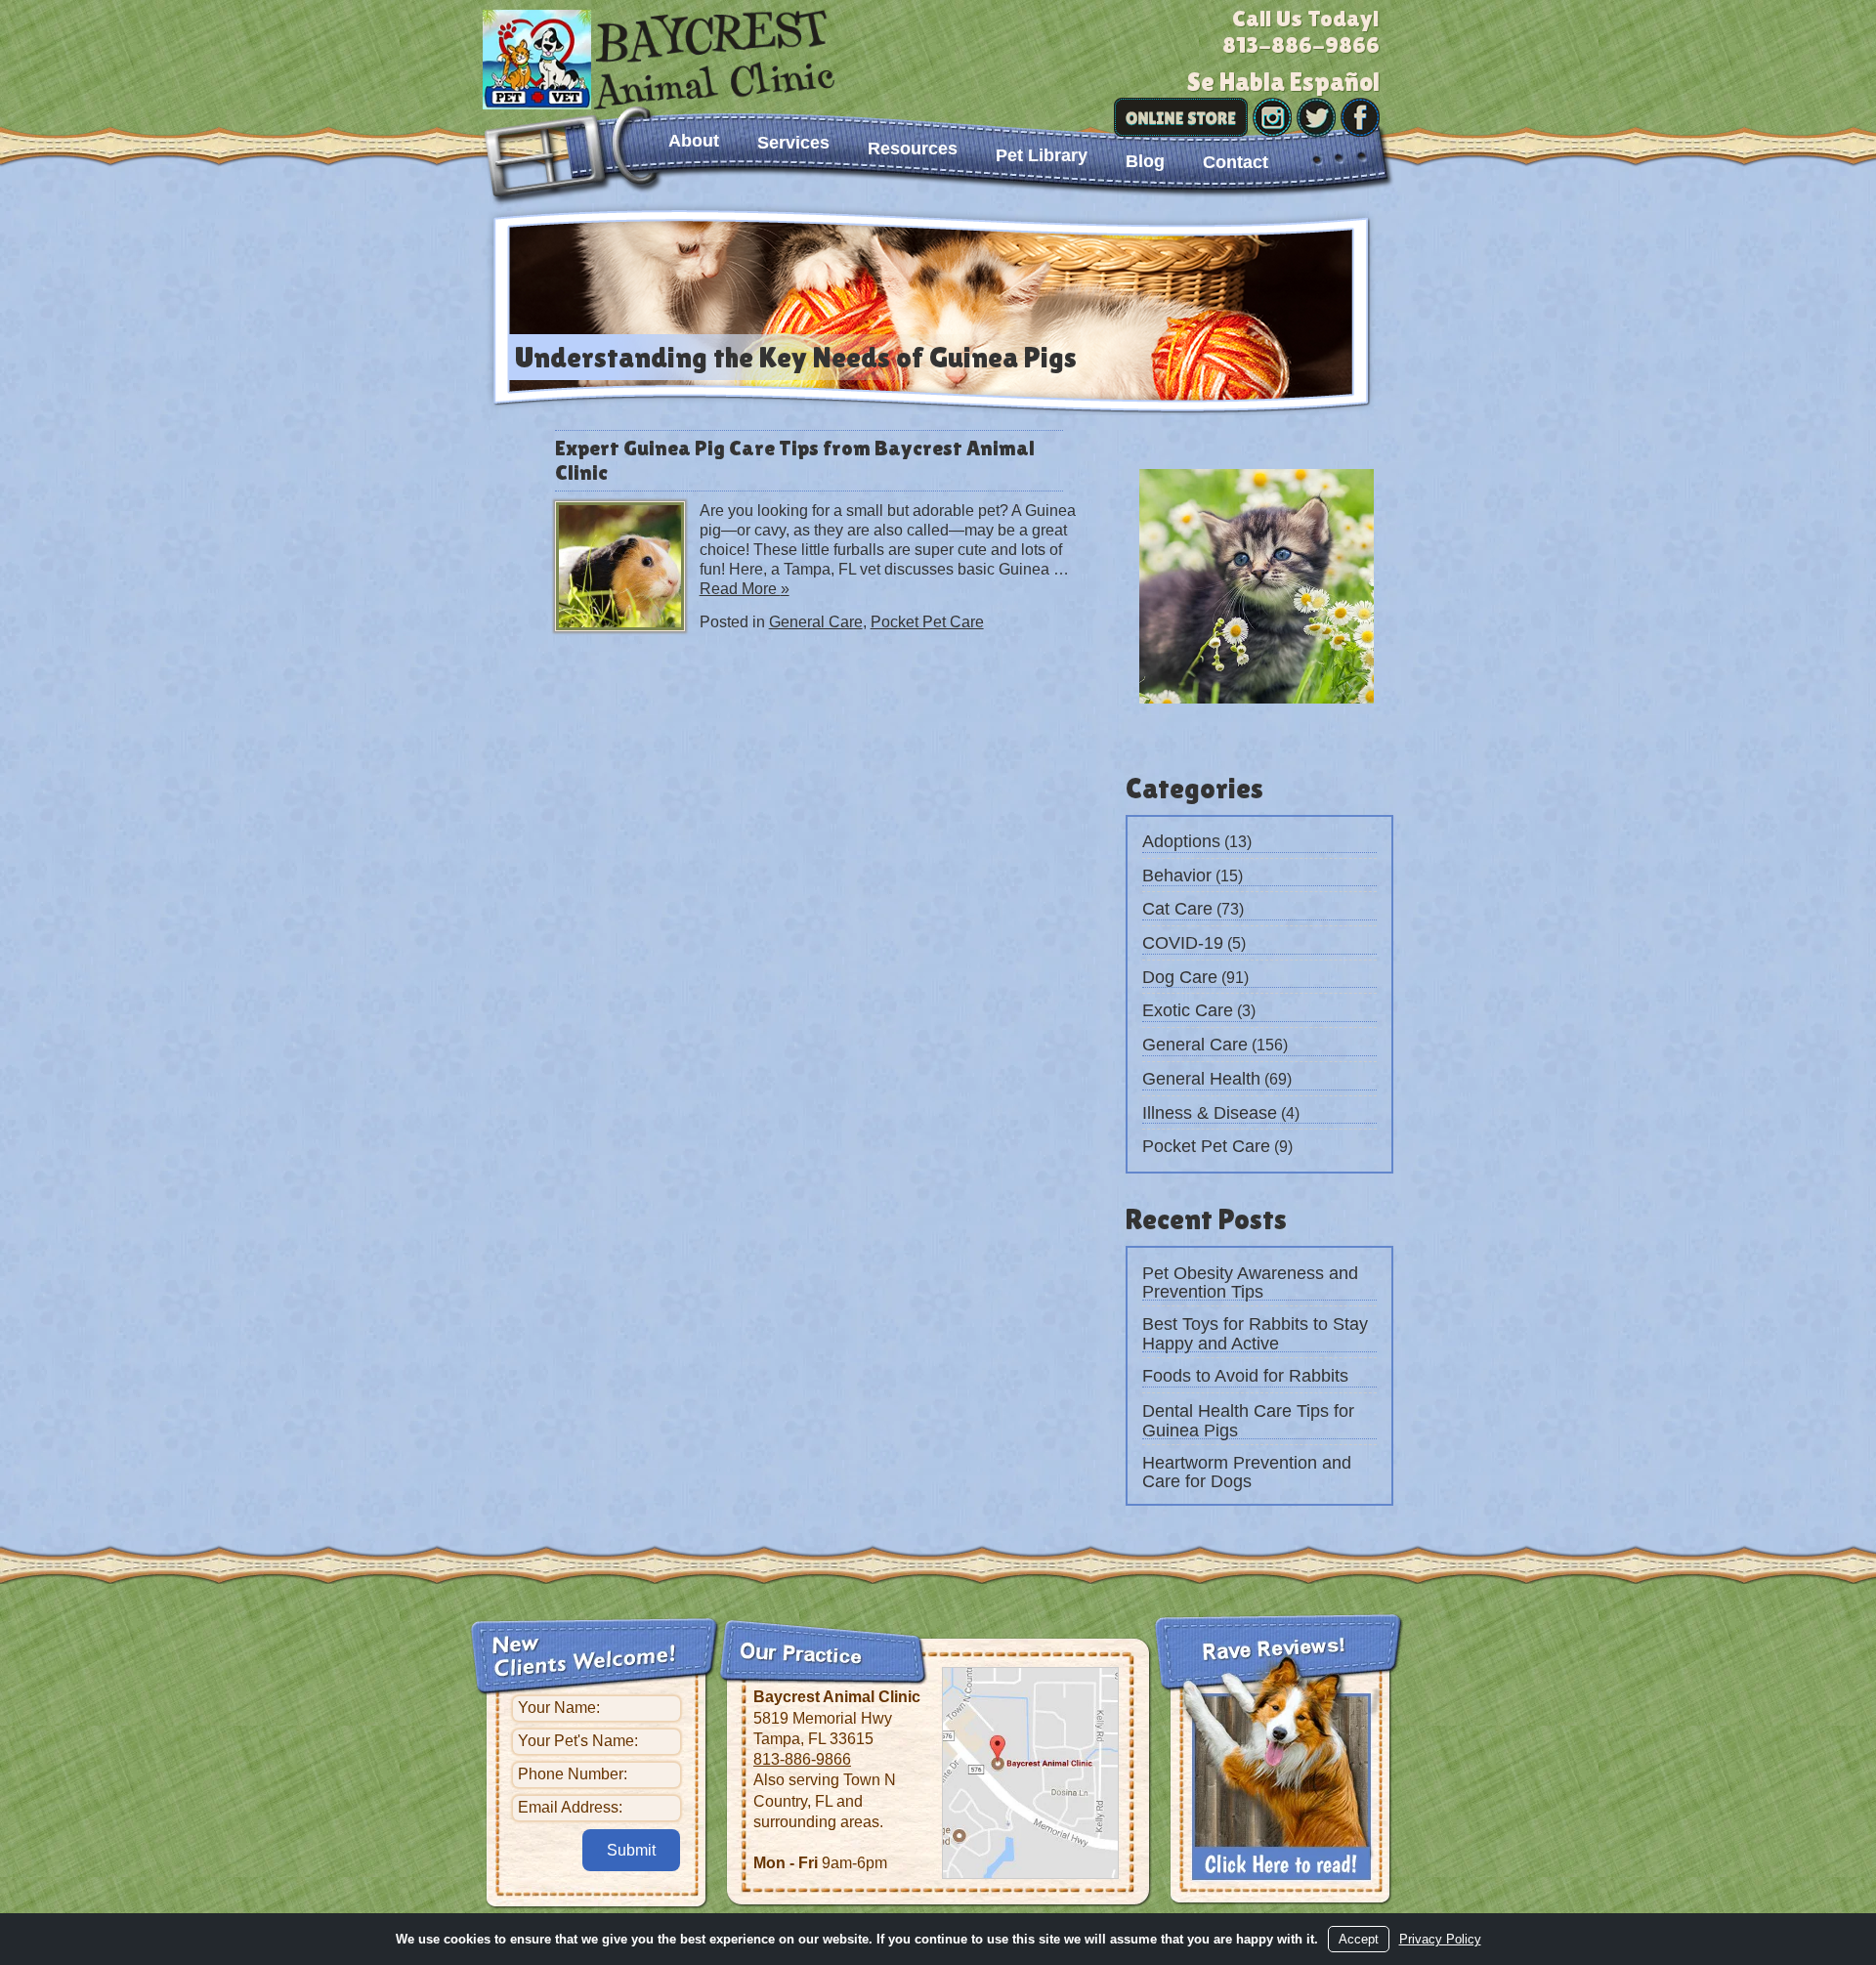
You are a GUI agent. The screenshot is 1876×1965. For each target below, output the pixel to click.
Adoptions (1181, 841)
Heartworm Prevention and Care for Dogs (1247, 1473)
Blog (1145, 161)
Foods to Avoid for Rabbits (1245, 1376)
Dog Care (1180, 977)
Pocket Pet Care (927, 622)
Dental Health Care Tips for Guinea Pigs (1248, 1421)
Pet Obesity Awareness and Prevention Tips (1250, 1283)
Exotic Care (1188, 1010)
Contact (1236, 162)
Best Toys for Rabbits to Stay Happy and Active (1255, 1334)
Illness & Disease (1210, 1113)
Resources (913, 149)
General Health (1201, 1079)
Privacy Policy (1440, 1939)
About (694, 141)
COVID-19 (1183, 943)
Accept (1359, 1939)
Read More (745, 589)
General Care (816, 622)
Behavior (1177, 876)
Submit (631, 1850)
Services (793, 143)
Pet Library (1042, 155)
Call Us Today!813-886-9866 (1301, 31)
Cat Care (1177, 909)
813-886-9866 (802, 1759)
